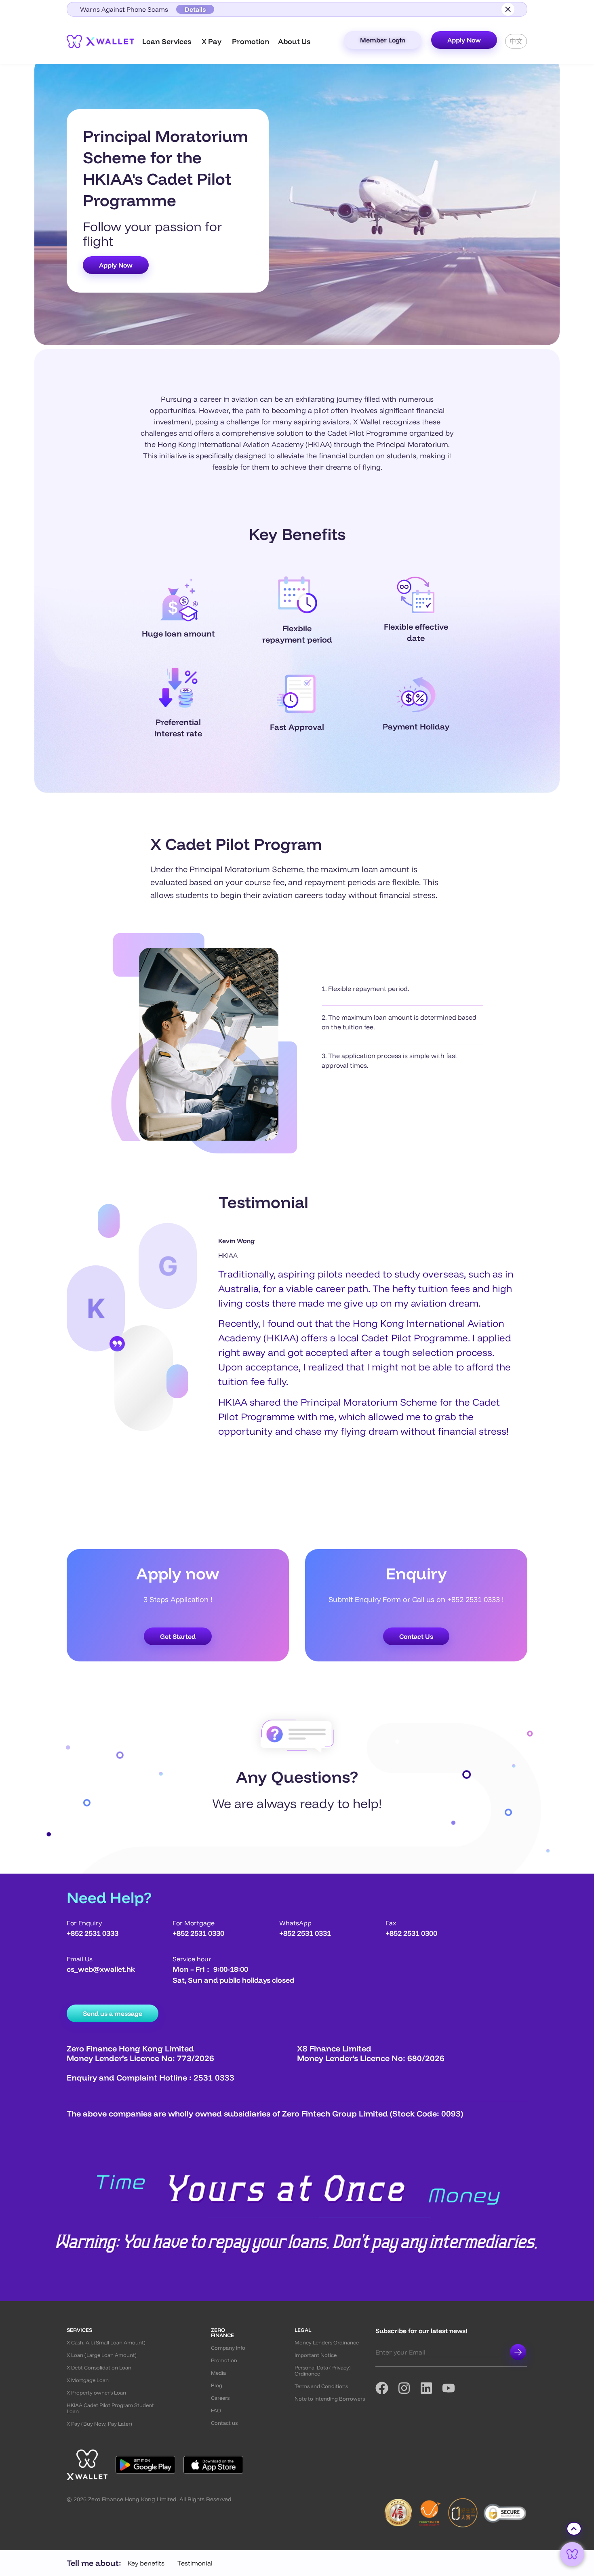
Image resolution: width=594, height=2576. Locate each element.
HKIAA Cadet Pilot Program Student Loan (110, 2408)
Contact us (224, 2423)
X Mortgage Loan (88, 2380)
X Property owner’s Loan (96, 2393)
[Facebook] (387, 2388)
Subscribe (518, 2352)
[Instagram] (409, 2388)
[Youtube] (453, 2388)
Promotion (224, 2360)
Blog (217, 2385)
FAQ (216, 2411)
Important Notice (316, 2355)
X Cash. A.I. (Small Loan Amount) (106, 2343)
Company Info (228, 2348)
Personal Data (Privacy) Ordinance (323, 2371)
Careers (220, 2398)
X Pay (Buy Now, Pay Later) (99, 2424)
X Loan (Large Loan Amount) (102, 2355)
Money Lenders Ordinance (327, 2343)
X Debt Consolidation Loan (99, 2368)
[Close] (508, 9)
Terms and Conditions (321, 2386)
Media (218, 2373)
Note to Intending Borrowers (330, 2399)
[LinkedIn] (431, 2388)
